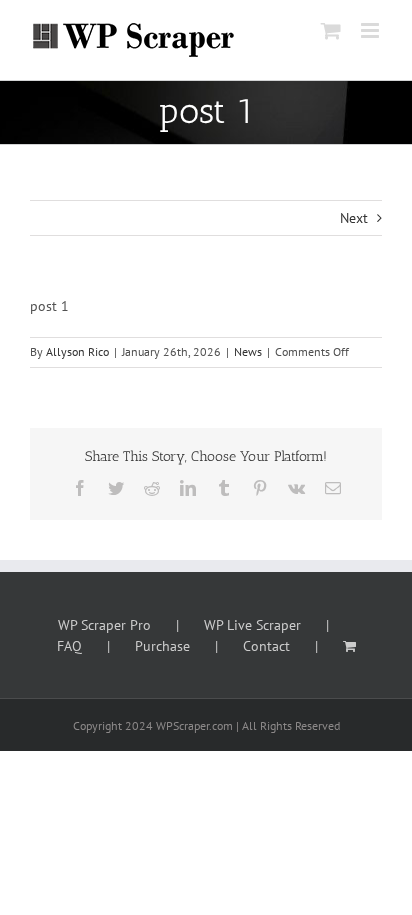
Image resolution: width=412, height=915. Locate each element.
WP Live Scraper (252, 625)
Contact (266, 646)
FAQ (69, 646)
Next (354, 218)
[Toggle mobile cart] (331, 30)
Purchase (162, 646)
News (248, 351)
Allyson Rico (77, 351)
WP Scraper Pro (104, 625)
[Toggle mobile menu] (371, 30)
